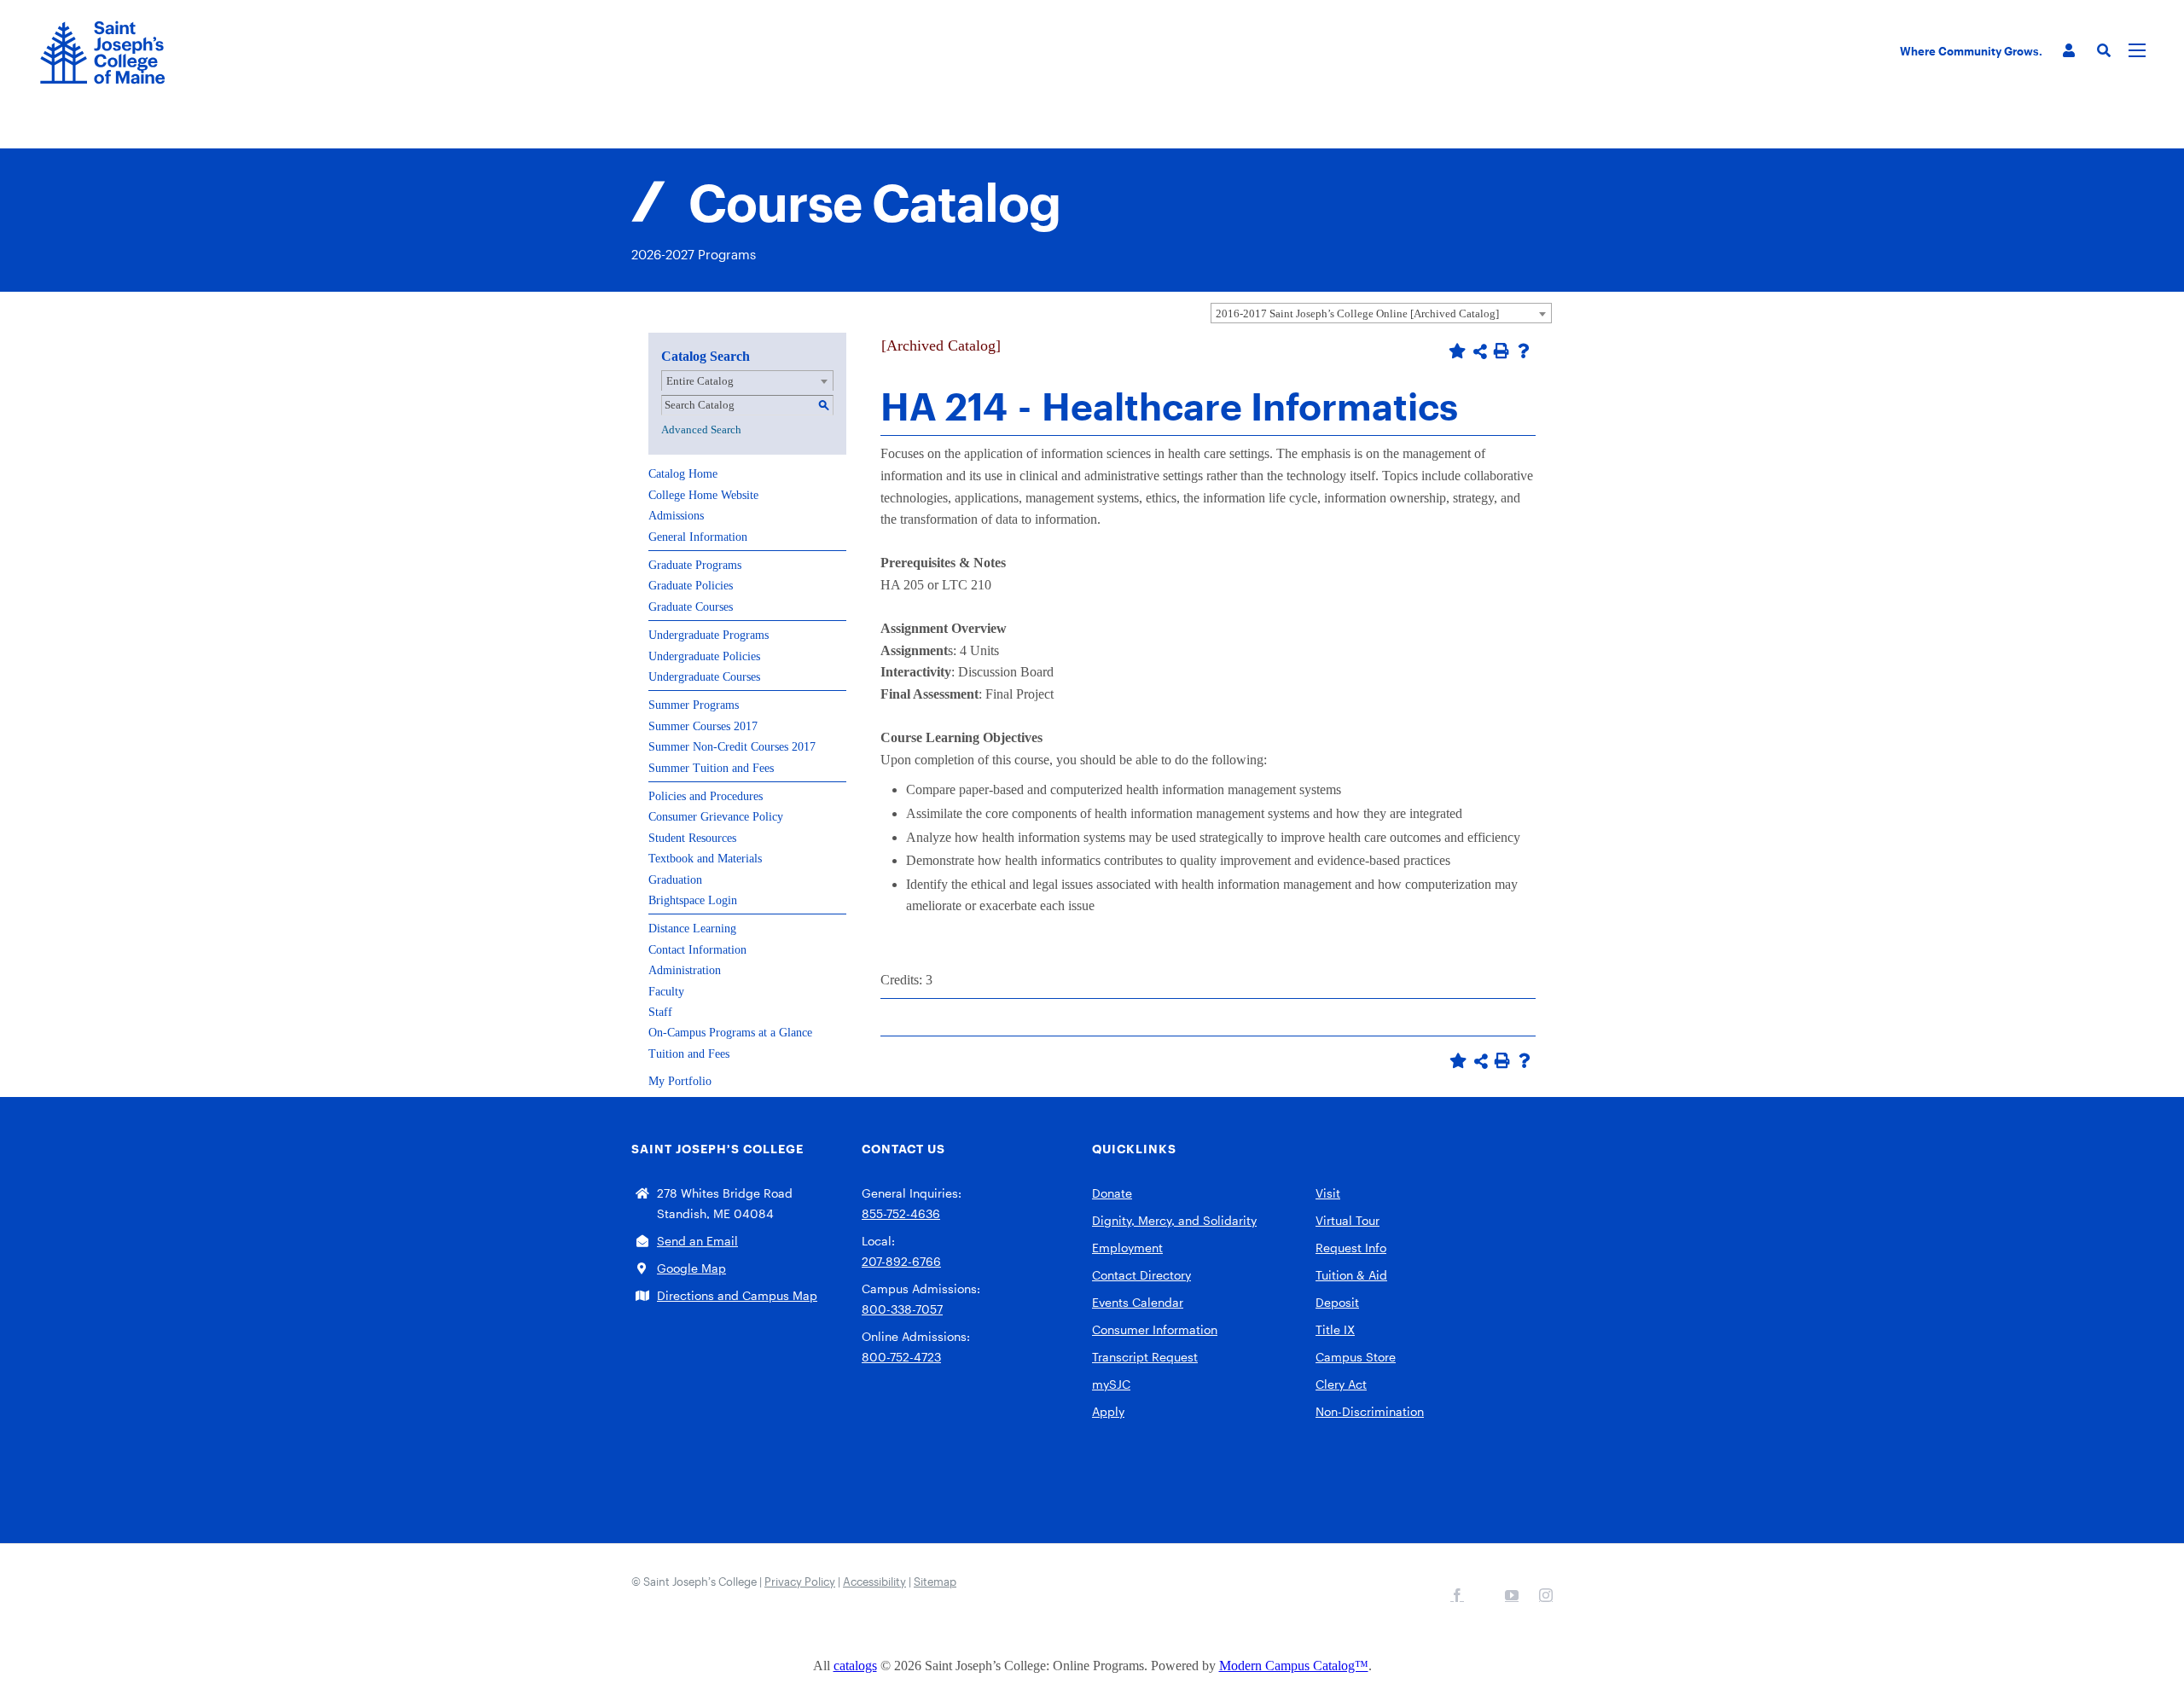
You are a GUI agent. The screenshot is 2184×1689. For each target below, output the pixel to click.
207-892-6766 (901, 1261)
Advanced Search (701, 430)
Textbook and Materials (705, 859)
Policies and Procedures (706, 796)
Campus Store (1356, 1357)
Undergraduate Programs (709, 635)
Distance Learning (692, 929)
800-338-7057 (902, 1309)
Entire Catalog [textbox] (700, 381)
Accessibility (874, 1582)
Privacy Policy (800, 1582)
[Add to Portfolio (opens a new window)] (1457, 351)
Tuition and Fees (689, 1054)
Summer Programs (694, 705)
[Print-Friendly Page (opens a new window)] (1501, 351)
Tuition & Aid (1351, 1275)
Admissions (676, 516)
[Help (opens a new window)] (1524, 351)
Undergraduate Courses (704, 677)
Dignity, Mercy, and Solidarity (1174, 1220)
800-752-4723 (901, 1357)
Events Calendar (1138, 1302)
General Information (698, 537)
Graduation (675, 880)
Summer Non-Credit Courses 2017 (732, 747)
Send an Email (697, 1241)
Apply (1108, 1411)
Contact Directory (1141, 1275)
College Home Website (703, 495)
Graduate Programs (695, 565)
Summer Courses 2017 (703, 726)
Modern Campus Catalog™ (1294, 1666)
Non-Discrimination (1370, 1411)
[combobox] (1381, 313)
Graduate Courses (691, 607)
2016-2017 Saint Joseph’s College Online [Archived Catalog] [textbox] (1357, 313)
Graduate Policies (691, 586)
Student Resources (692, 838)
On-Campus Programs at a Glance (730, 1033)
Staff (660, 1012)
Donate (1112, 1193)
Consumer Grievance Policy (716, 817)
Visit (1328, 1193)
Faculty (666, 992)
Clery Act (1341, 1384)
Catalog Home (683, 474)
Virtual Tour (1348, 1220)
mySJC (1111, 1384)
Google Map (691, 1268)
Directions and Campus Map (737, 1295)
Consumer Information (1155, 1329)
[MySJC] (2069, 51)
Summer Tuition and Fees (711, 768)
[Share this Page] (1480, 351)
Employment (1127, 1248)
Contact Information (697, 950)
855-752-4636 (901, 1213)
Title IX (1335, 1329)
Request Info (1351, 1248)
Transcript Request (1145, 1357)
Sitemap (935, 1582)
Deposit (1337, 1302)
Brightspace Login (693, 900)
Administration (685, 970)
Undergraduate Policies (704, 656)
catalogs (855, 1666)
